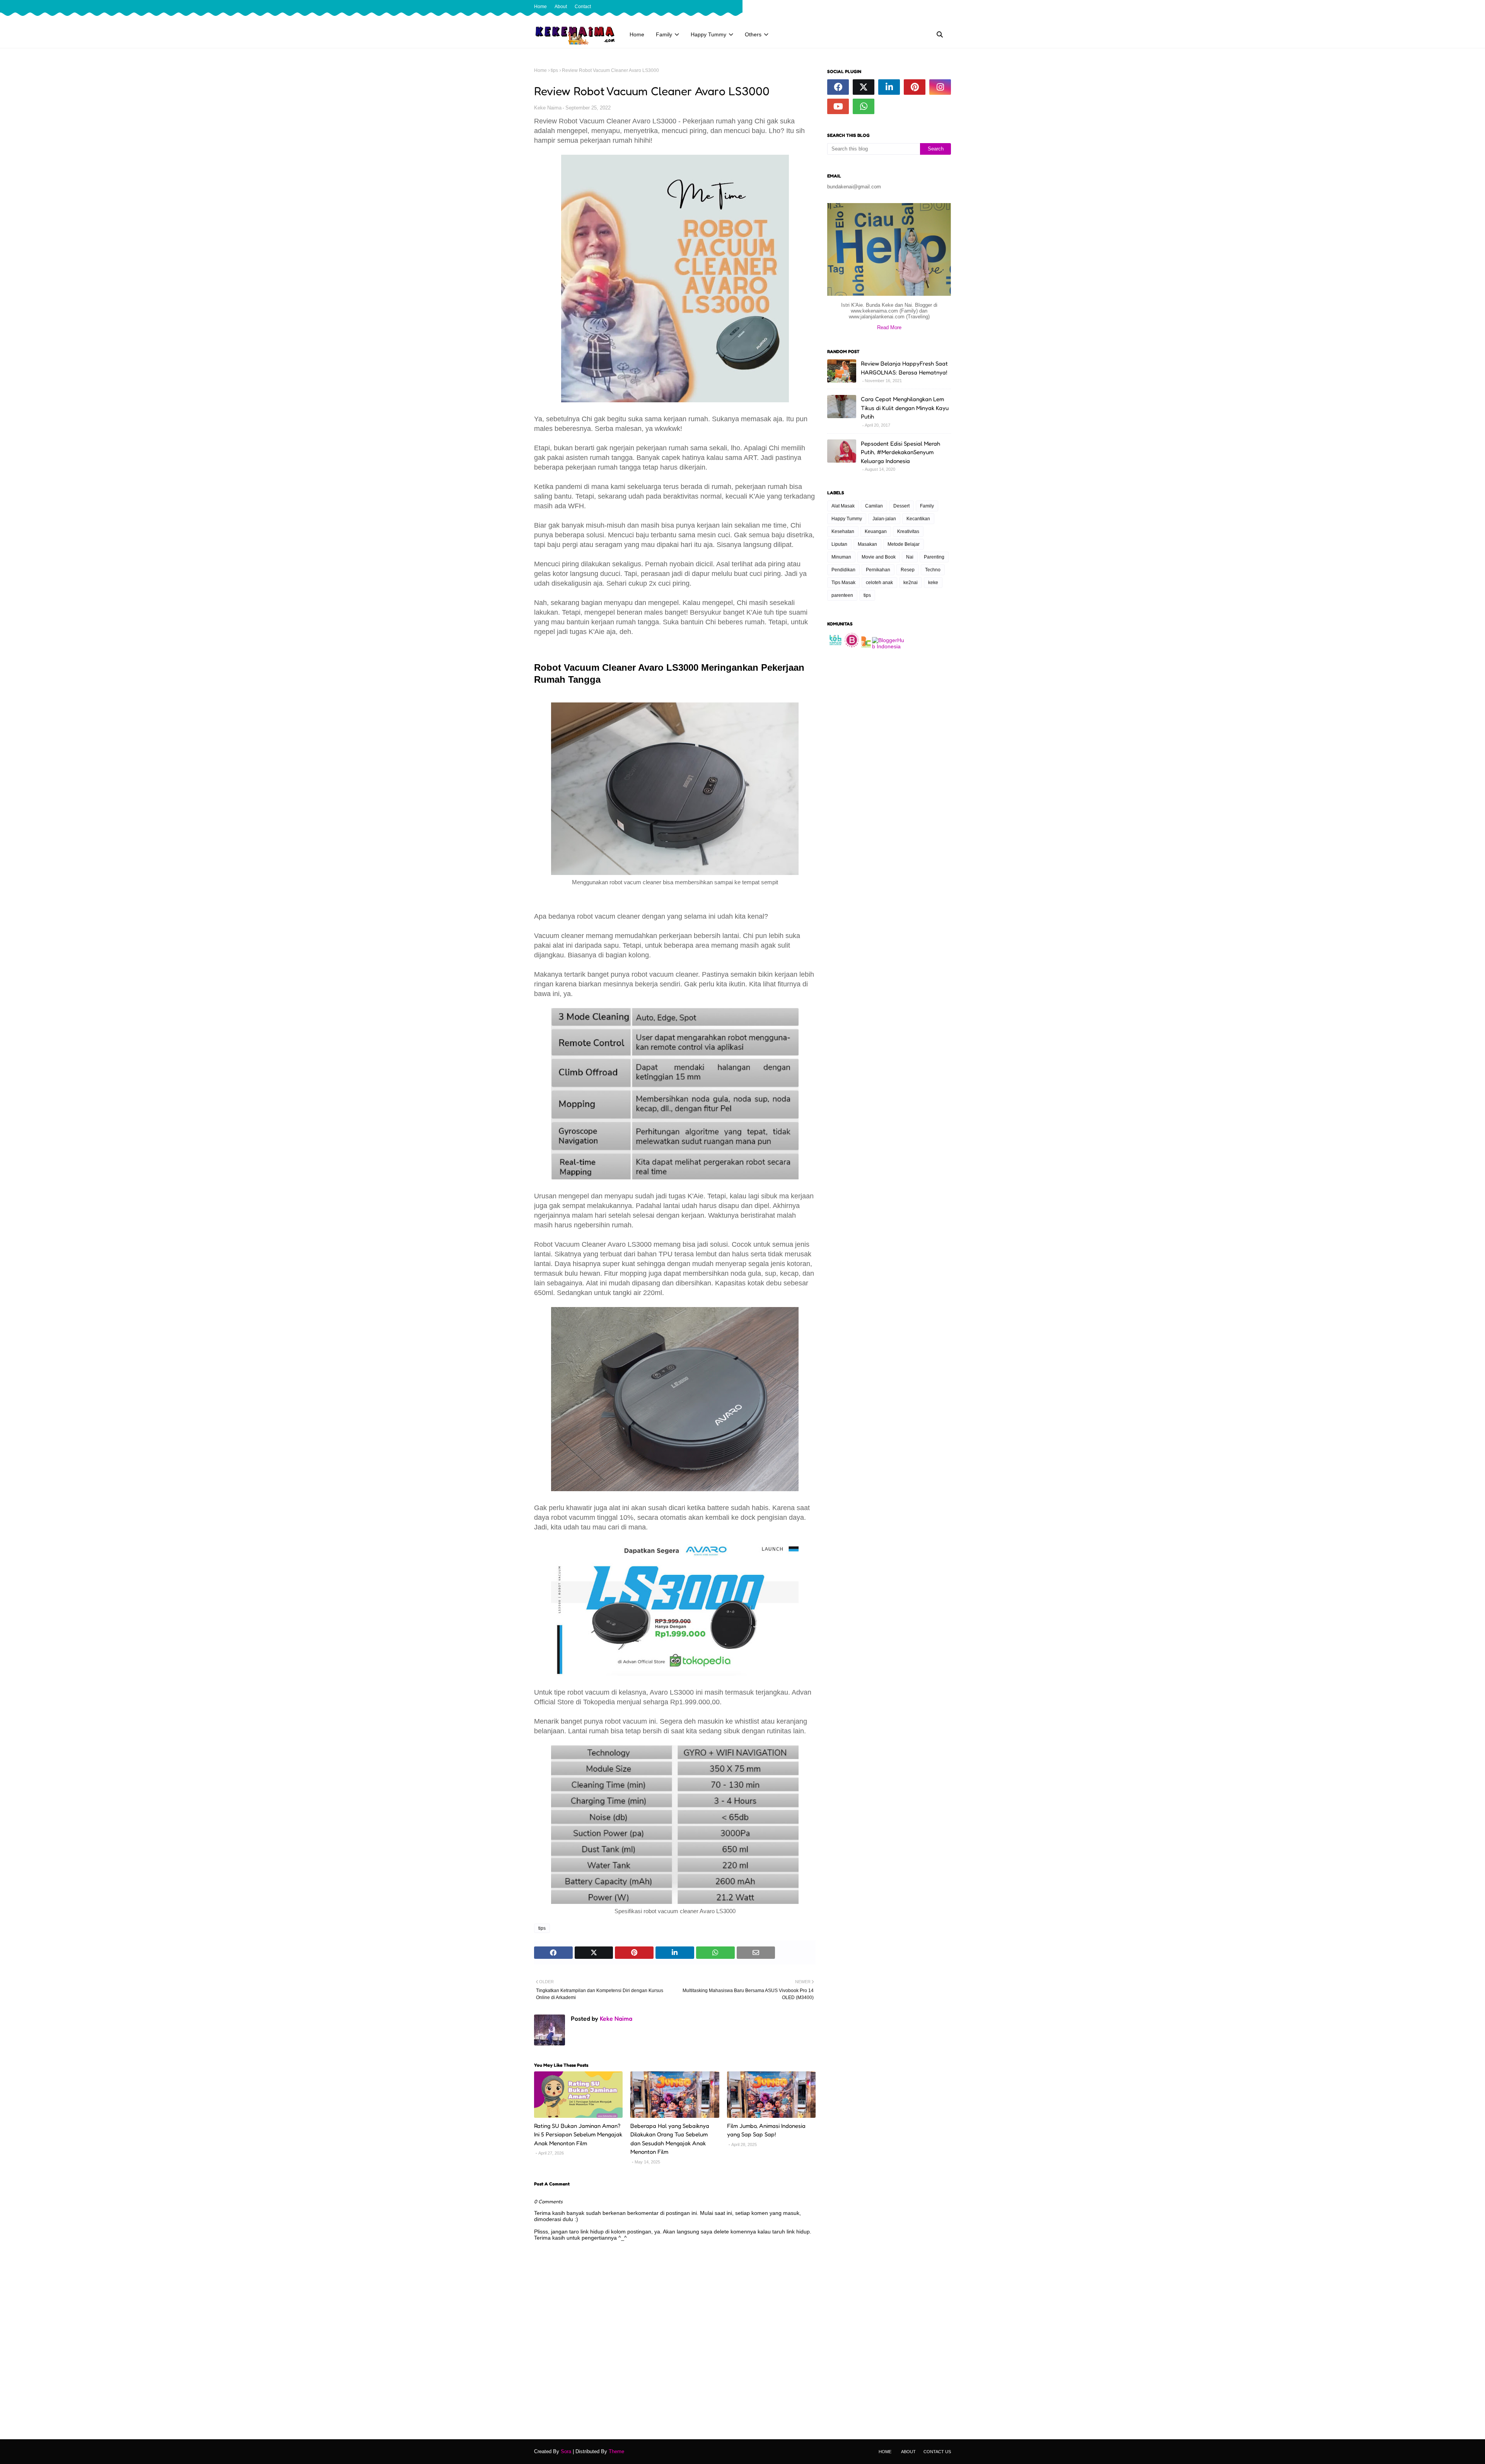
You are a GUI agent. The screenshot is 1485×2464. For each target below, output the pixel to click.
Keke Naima (548, 108)
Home (540, 7)
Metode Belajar (904, 544)
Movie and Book (879, 557)
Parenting (934, 557)
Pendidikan (843, 570)
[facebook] (923, 7)
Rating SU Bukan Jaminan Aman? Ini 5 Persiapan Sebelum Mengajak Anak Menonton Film (578, 2134)
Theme (616, 2451)
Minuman (841, 557)
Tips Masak (843, 583)
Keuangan (876, 531)
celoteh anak (879, 583)
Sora (566, 2451)
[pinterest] (915, 87)
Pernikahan (878, 570)
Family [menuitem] (664, 34)
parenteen (842, 595)
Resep (908, 570)
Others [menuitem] (753, 34)
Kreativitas (908, 531)
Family (927, 506)
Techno (933, 570)
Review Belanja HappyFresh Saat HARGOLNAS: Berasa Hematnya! (904, 368)
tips (554, 70)
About (561, 7)
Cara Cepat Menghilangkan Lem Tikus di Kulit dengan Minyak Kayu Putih (905, 408)
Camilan (874, 506)
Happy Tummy (847, 519)
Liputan (839, 544)
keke (933, 583)
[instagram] (948, 7)
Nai (910, 557)
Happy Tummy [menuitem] (708, 34)
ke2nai (911, 583)
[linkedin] (889, 87)
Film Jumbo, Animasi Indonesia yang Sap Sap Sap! (766, 2130)
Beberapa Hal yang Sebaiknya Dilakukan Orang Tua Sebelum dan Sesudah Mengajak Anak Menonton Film (670, 2139)
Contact (583, 7)
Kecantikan (918, 519)
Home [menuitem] (637, 34)
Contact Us (937, 2452)
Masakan (867, 544)
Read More (889, 327)
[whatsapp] (864, 106)
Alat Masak (843, 506)
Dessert (901, 506)
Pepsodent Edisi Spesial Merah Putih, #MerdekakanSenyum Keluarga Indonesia (900, 452)
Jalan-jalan (884, 519)
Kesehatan (843, 531)
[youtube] (838, 106)
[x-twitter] (936, 7)
